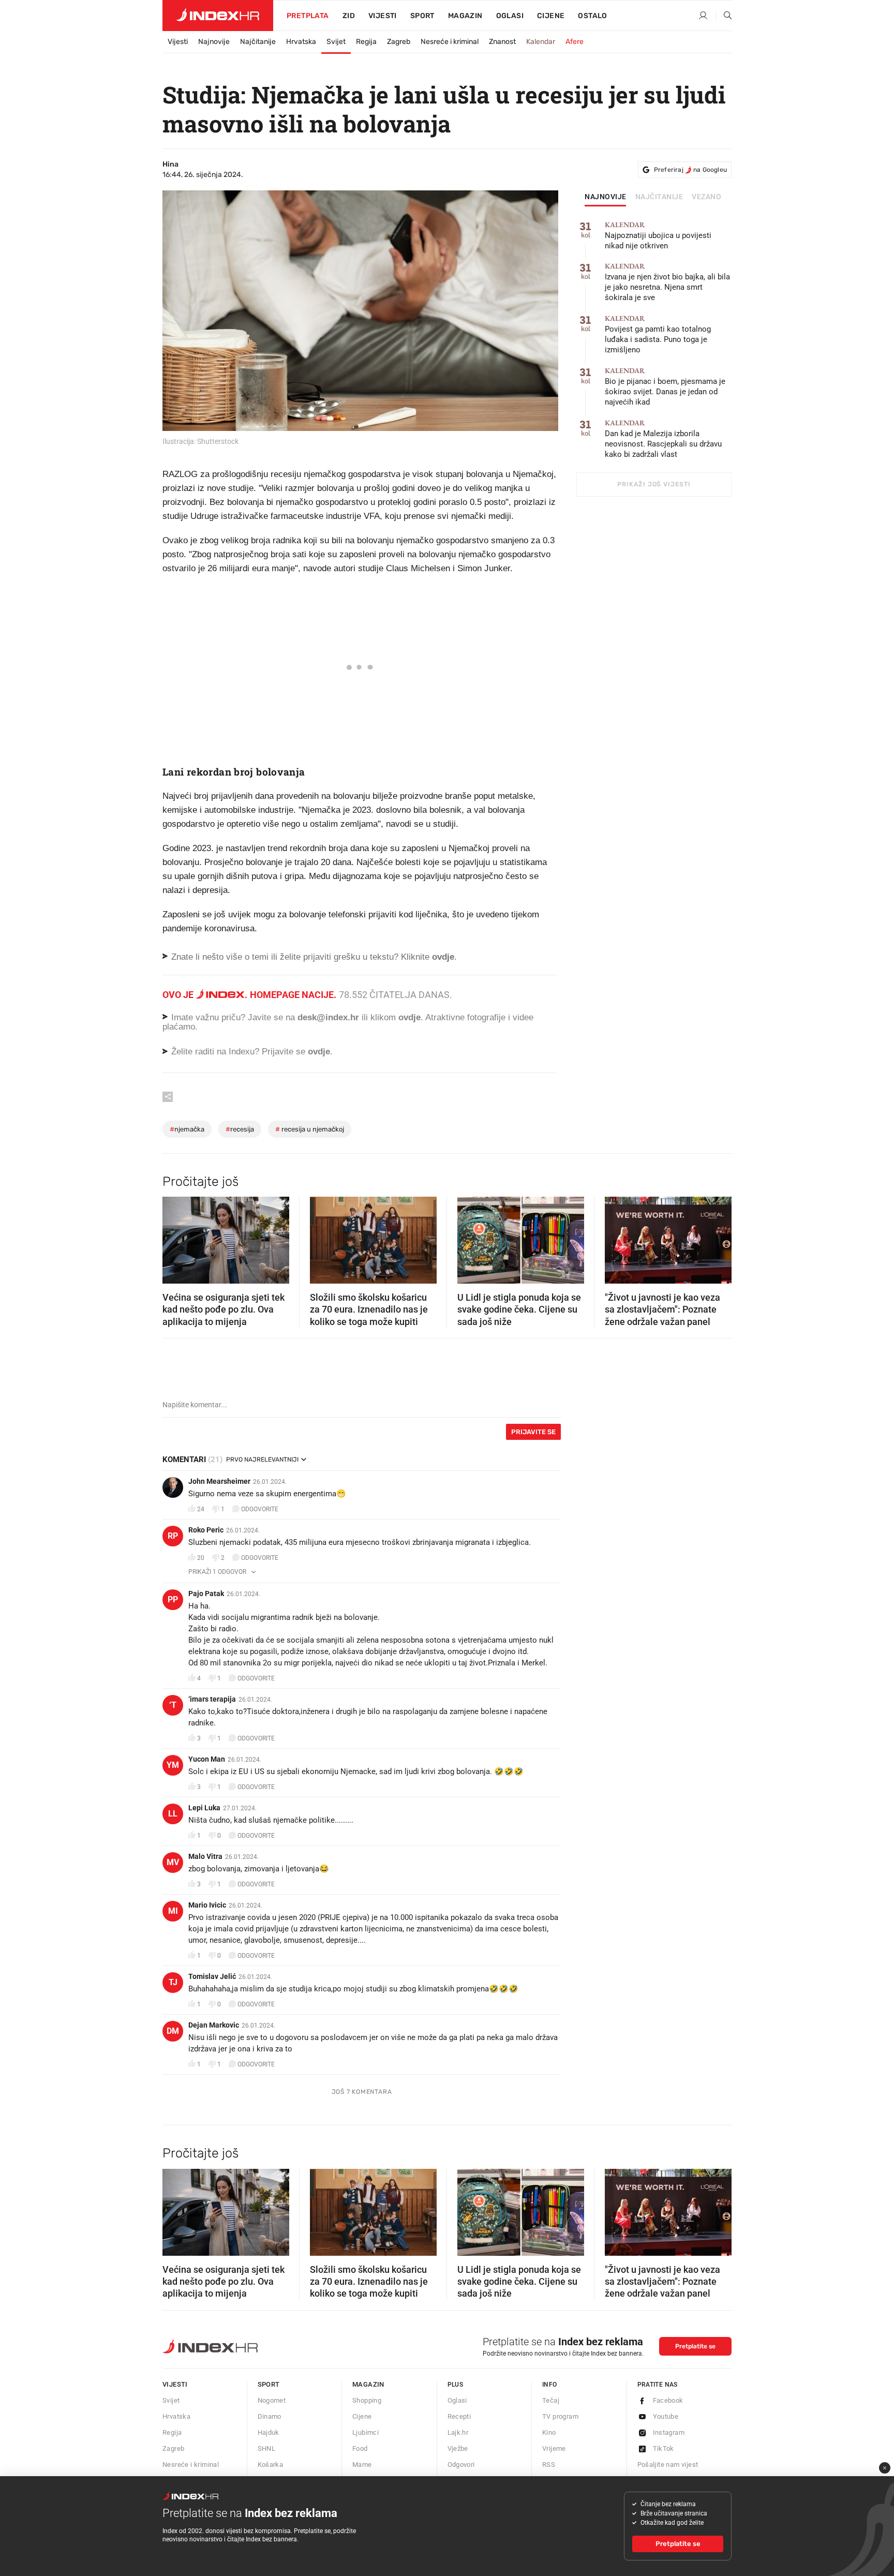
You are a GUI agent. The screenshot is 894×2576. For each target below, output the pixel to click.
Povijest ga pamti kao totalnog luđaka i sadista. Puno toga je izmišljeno (658, 334)
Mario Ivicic (207, 1905)
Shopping (367, 2400)
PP (173, 1599)
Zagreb (399, 42)
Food (360, 2448)
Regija (366, 42)
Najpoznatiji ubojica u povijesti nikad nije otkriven (658, 236)
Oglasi (510, 16)
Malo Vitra (205, 1856)
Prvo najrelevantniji (262, 1460)
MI (173, 1911)
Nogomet (272, 2400)
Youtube (666, 2416)
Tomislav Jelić (212, 1976)
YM (173, 1765)
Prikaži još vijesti (654, 484)
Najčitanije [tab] (659, 197)
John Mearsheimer (219, 1481)
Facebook (668, 2400)
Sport (422, 16)
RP (173, 1536)
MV (173, 1862)
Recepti (459, 2416)
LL (173, 1814)
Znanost (502, 42)
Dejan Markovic (214, 2025)
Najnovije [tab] (606, 197)
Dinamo (270, 2416)
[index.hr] (218, 16)
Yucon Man (207, 1759)
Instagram (669, 2432)
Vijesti (383, 16)
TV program (560, 2416)
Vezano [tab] (706, 197)
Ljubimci (366, 2432)
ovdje (409, 1017)
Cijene (551, 16)
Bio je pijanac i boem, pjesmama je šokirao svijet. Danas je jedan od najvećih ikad (665, 387)
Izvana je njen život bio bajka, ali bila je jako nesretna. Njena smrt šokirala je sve (667, 282)
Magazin (368, 2384)
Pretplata (308, 16)
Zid (349, 16)
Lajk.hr (458, 2432)
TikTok (664, 2448)
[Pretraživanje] (724, 16)
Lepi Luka (204, 1808)
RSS (549, 2465)
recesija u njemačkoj (310, 1129)
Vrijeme (554, 2448)
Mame (362, 2465)
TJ (173, 1982)
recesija (240, 1129)
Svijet (336, 42)
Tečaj (551, 2400)
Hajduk (269, 2432)
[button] (175, 1237)
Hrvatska (301, 42)
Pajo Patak (206, 1594)
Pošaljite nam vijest (668, 2465)
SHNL (267, 2448)
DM (173, 2031)
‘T (173, 1705)
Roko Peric (206, 1530)
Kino (549, 2432)
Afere (575, 42)
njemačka (187, 1129)
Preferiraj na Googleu (690, 170)
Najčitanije (258, 42)
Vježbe (458, 2448)
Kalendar (541, 42)
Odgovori (461, 2465)
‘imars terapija (212, 1699)
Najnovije (214, 42)
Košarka (271, 2465)
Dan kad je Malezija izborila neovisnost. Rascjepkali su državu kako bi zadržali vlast (663, 439)
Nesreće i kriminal (450, 42)
